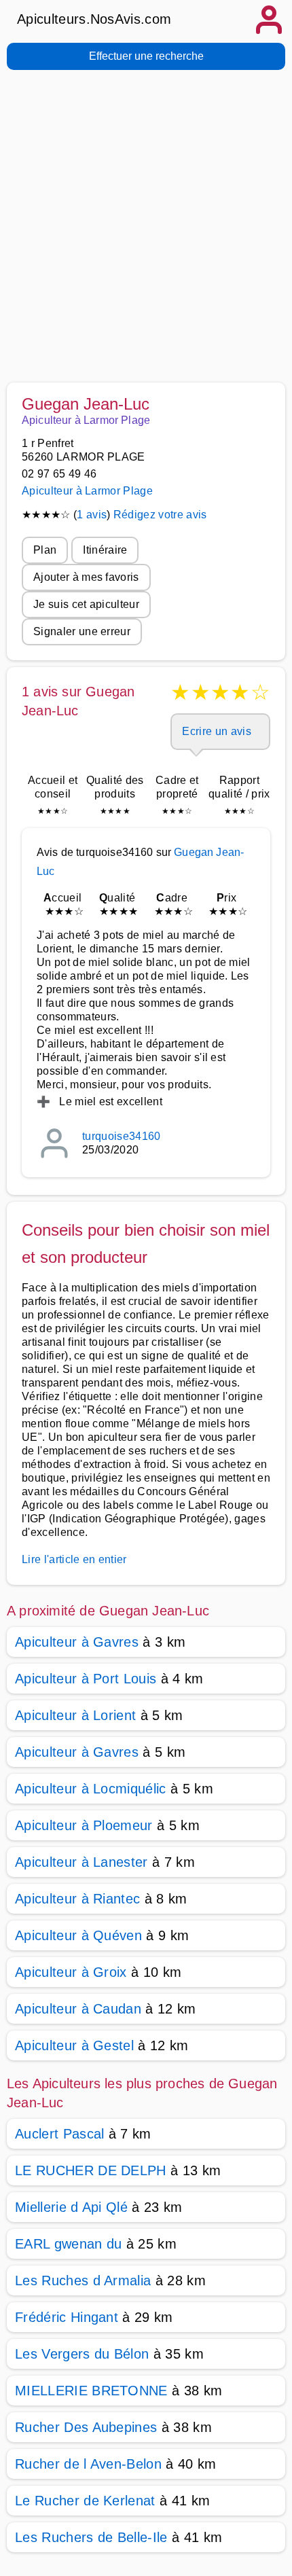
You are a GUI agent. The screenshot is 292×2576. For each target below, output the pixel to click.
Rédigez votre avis (160, 515)
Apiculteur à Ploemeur (84, 1825)
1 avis (92, 515)
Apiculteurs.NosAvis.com (94, 19)
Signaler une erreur (82, 631)
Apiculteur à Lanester (81, 1862)
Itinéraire (105, 550)
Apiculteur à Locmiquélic (91, 1789)
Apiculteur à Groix (71, 1972)
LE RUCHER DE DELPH (91, 2170)
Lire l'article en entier (74, 1559)
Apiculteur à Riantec (77, 1899)
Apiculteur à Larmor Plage (87, 491)
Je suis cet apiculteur (86, 604)
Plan (45, 550)
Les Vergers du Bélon (82, 2354)
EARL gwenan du (68, 2244)
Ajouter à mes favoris (86, 577)
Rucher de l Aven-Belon (88, 2464)
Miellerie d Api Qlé (71, 2207)
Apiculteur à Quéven (78, 1935)
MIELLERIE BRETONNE (91, 2391)
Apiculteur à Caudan (78, 2009)
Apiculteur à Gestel (74, 2045)
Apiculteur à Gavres (77, 1642)
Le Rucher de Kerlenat (85, 2501)
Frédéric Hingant (67, 2317)
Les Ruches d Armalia (83, 2280)
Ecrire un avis (216, 731)
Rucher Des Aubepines (86, 2427)
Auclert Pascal (59, 2134)
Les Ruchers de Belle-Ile (91, 2537)
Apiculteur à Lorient (75, 1715)
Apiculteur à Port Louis (86, 1679)
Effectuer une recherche (146, 56)
